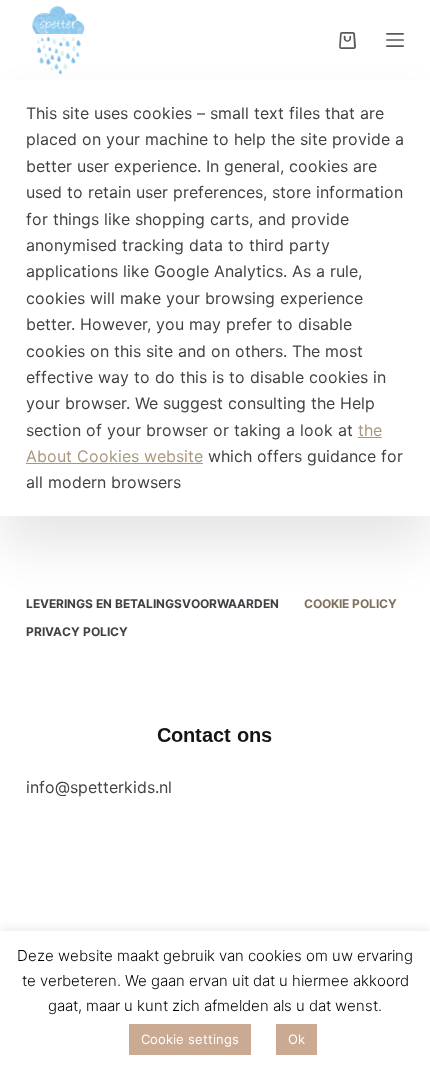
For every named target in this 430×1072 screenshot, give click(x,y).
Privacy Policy (77, 631)
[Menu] (395, 40)
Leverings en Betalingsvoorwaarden (152, 603)
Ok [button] (296, 1039)
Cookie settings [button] (190, 1039)
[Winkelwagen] (347, 40)
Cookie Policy (350, 603)
